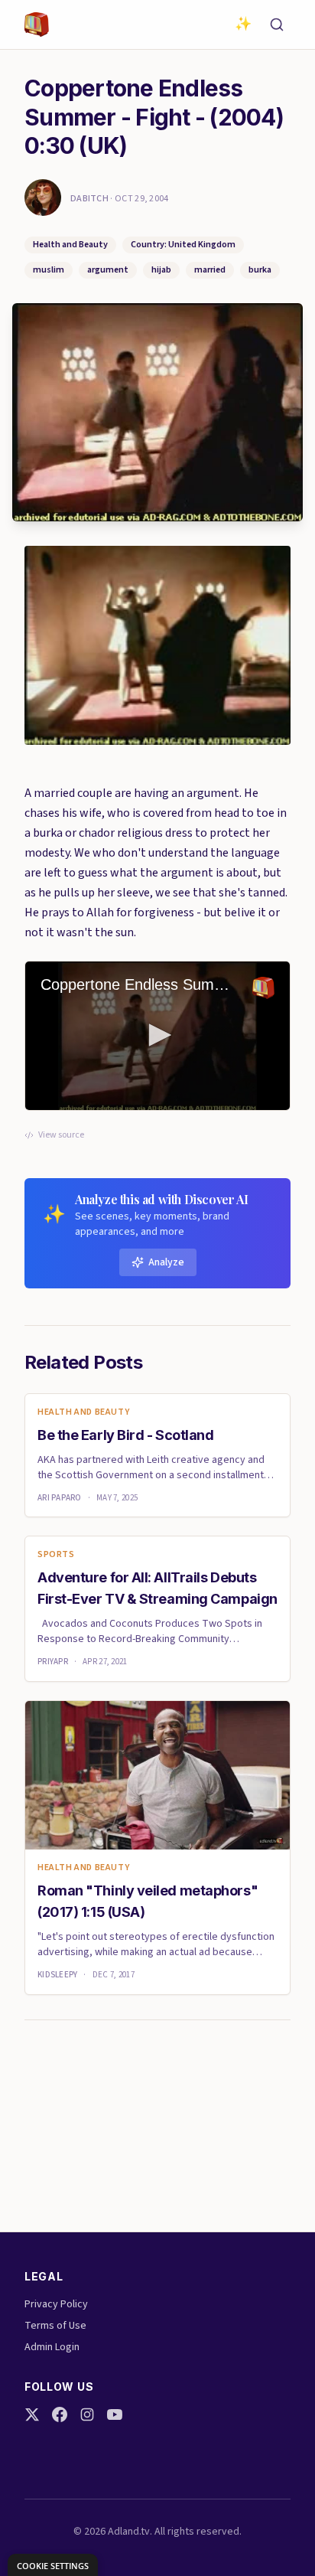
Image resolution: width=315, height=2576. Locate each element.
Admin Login (52, 2347)
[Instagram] (87, 2414)
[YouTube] (115, 2414)
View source (61, 1135)
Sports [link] (56, 1555)
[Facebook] (60, 2414)
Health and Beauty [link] (83, 1412)
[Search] (277, 24)
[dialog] (53, 2565)
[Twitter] (32, 2414)
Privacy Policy (56, 2304)
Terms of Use (55, 2326)
